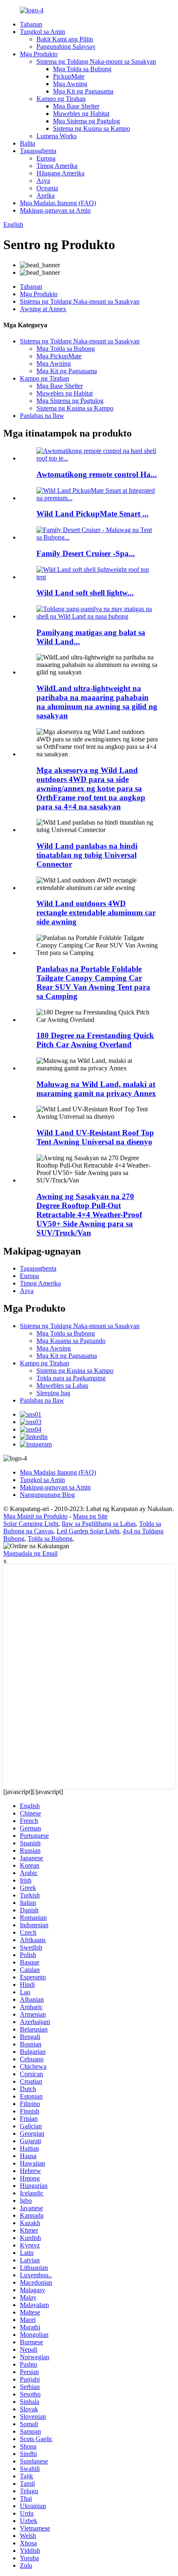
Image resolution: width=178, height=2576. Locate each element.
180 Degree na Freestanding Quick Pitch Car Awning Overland (95, 1040)
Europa (46, 158)
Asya (43, 181)
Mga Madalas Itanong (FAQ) (58, 203)
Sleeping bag (53, 1393)
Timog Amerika (57, 166)
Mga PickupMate (59, 356)
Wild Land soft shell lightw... (85, 593)
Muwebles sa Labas (62, 1385)
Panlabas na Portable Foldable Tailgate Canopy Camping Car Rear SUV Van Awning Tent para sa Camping (93, 982)
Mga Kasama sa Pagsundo (71, 1341)
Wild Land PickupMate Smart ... (93, 514)
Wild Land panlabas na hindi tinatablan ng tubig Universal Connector (87, 855)
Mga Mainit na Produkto (35, 1516)
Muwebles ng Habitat (81, 114)
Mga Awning (70, 84)
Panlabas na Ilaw (42, 416)
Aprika (46, 195)
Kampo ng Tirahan (61, 99)
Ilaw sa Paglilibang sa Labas (99, 1524)
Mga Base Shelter (76, 106)
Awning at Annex (43, 309)
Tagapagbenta (38, 151)
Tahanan (31, 24)
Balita (28, 143)
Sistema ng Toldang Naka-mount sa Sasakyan (96, 61)
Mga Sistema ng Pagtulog (87, 121)
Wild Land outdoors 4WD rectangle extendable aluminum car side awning (96, 913)
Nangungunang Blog (47, 1495)
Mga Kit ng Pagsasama (83, 91)
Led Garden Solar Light (88, 1531)
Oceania (47, 188)
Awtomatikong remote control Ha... (97, 474)
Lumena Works (57, 136)
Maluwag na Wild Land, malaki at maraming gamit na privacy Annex (96, 1089)
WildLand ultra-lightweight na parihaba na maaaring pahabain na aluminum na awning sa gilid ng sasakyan (97, 702)
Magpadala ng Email (30, 1553)
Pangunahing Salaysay (66, 47)
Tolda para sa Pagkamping (71, 1378)
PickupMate (69, 76)
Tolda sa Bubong (50, 1539)
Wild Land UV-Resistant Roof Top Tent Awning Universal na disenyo (95, 1137)
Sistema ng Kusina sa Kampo (91, 128)
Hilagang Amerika (60, 173)
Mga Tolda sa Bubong (82, 69)
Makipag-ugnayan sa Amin (55, 210)
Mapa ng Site (90, 1516)
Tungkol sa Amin (42, 32)
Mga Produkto (39, 54)
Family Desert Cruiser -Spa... (86, 553)
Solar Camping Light (31, 1524)
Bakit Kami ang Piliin (65, 39)
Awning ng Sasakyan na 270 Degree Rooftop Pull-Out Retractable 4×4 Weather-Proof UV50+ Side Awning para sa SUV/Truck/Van (89, 1215)
